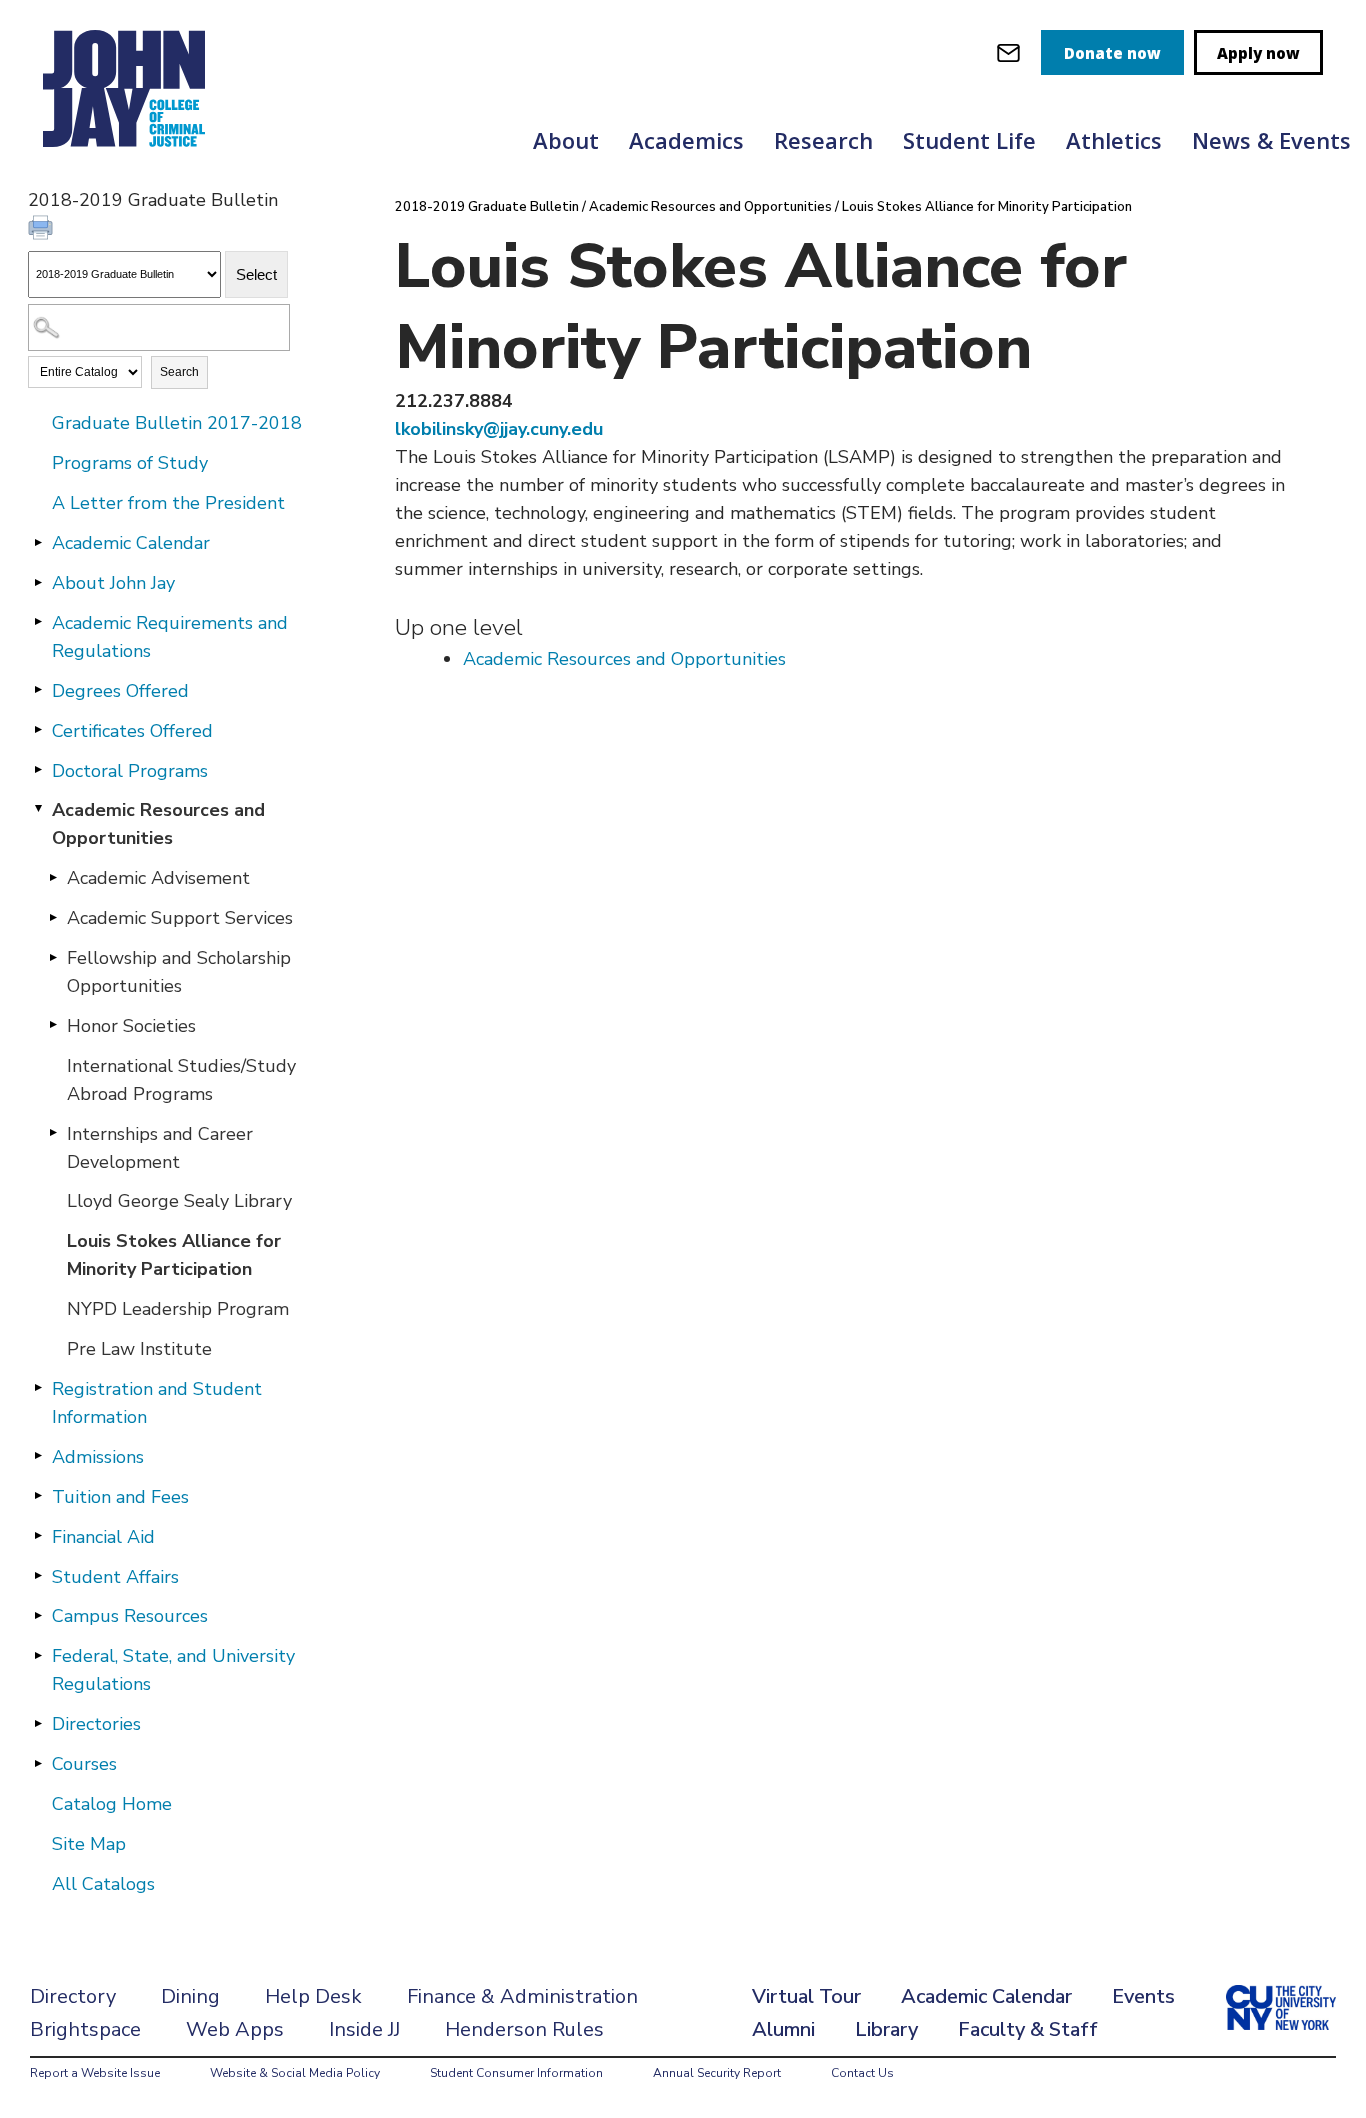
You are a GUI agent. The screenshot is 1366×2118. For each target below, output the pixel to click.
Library (886, 2029)
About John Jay (113, 583)
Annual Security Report (717, 2073)
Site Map (89, 1844)
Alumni (783, 2029)
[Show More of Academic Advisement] (53, 877)
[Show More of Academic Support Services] (53, 917)
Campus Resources (130, 1616)
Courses (84, 1764)
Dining (190, 1996)
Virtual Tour (806, 1996)
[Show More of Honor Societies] (53, 1025)
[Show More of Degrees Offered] (38, 690)
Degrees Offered (120, 691)
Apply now (1258, 53)
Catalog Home (112, 1804)
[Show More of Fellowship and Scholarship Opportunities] (53, 957)
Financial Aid (103, 1537)
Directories (96, 1724)
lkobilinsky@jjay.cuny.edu (499, 429)
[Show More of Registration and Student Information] (38, 1388)
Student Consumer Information (516, 2073)
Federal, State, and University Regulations (173, 1670)
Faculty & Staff (1028, 2029)
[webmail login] (1008, 52)
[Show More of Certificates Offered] (38, 730)
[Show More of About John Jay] (38, 582)
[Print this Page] (43, 230)
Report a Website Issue (95, 2073)
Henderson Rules (524, 2029)
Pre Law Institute (139, 1349)
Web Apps (235, 2029)
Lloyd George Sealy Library (179, 1201)
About (566, 140)
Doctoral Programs (130, 771)
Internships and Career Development (160, 1148)
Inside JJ (364, 2029)
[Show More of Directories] (38, 1723)
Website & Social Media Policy (295, 2073)
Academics (686, 140)
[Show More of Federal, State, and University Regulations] (38, 1655)
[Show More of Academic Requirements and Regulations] (38, 622)
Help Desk (313, 1996)
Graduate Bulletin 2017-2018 (177, 423)
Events (1143, 1996)
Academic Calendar (131, 543)
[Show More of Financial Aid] (38, 1536)
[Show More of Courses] (38, 1763)
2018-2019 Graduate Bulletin (487, 207)
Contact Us (862, 2073)
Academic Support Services (180, 918)
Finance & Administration (522, 1996)
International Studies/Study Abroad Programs (181, 1080)
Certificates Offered (132, 731)
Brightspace (85, 2029)
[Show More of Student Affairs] (38, 1576)
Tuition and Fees (120, 1497)
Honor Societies (131, 1026)
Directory (73, 1996)
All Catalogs (103, 1884)
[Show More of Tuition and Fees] (38, 1496)
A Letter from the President (168, 503)
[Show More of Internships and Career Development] (53, 1133)
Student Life (969, 140)
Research (823, 140)
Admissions (98, 1457)
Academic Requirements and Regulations (170, 637)
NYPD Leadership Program (178, 1309)
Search (179, 372)
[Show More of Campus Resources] (38, 1615)
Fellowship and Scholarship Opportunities (179, 972)
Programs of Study (130, 463)
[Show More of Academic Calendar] (38, 542)
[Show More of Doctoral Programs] (38, 770)
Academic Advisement (158, 878)
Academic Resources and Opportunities (158, 824)
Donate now (1112, 53)
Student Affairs (115, 1577)
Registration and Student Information (157, 1403)
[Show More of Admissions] (38, 1456)
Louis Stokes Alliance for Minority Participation (174, 1255)
